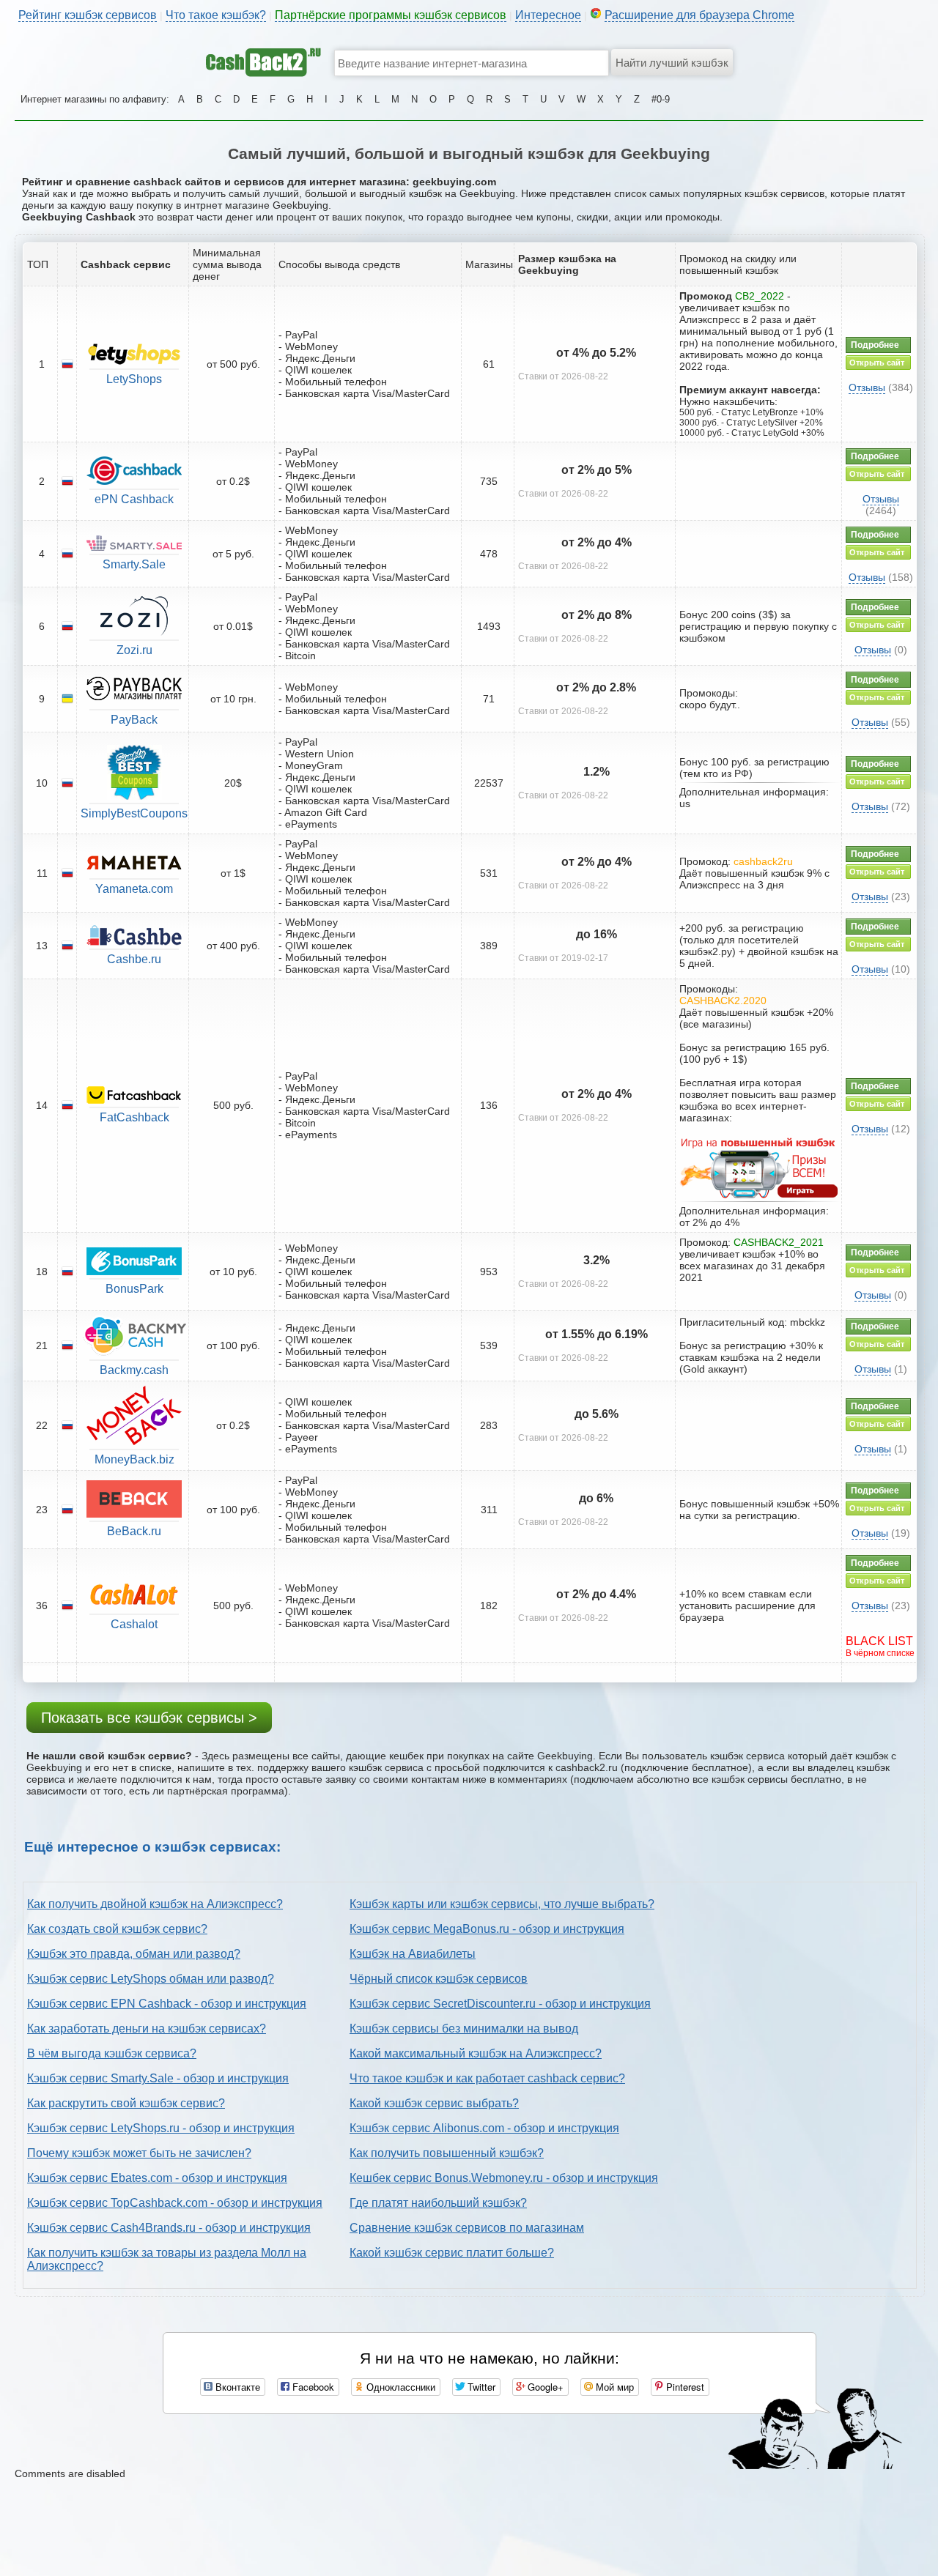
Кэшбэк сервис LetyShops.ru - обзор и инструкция (161, 2128)
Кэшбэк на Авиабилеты (413, 1954)
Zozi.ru (134, 650)
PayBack (134, 720)
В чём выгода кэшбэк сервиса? (112, 2053)
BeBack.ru (134, 1531)
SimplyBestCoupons (134, 813)
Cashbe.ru (134, 959)
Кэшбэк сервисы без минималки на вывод (464, 2028)
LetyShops (134, 379)
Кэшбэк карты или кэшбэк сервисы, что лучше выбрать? (502, 1904)
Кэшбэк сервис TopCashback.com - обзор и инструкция (175, 2203)
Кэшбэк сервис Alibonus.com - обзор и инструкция (484, 2128)
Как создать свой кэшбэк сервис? (117, 1929)
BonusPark (134, 1289)
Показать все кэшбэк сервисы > (149, 1718)
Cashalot (134, 1624)
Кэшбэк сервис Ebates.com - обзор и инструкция (157, 2178)
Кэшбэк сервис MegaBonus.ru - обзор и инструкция (487, 1929)
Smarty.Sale (134, 564)
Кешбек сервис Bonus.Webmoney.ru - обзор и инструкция (504, 2178)
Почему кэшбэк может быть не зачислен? (139, 2153)
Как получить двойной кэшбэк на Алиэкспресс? (155, 1904)
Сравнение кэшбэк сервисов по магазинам (467, 2228)
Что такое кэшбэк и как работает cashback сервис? (487, 2078)
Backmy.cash (134, 1370)
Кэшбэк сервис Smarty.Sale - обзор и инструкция (158, 2078)
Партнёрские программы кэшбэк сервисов (391, 15)
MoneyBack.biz (134, 1459)
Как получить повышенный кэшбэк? (447, 2153)
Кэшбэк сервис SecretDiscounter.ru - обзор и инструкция (500, 2004)
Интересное (548, 15)
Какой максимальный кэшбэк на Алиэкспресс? (476, 2053)
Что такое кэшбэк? (216, 15)
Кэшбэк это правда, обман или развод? (134, 1954)
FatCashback (134, 1117)
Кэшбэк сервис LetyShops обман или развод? (151, 1979)
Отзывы (867, 387)
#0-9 (661, 99)
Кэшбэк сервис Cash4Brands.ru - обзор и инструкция (169, 2228)
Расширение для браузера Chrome (699, 15)
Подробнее (875, 345)
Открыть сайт (877, 363)
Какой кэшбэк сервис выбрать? (434, 2103)
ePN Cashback (134, 499)
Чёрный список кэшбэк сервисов (439, 1979)
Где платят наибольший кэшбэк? (438, 2203)
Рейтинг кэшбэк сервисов (88, 15)
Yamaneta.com (134, 889)
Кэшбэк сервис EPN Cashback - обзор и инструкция (167, 2004)
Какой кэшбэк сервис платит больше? (452, 2253)
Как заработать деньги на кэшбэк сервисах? (147, 2028)
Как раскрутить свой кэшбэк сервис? (126, 2103)
